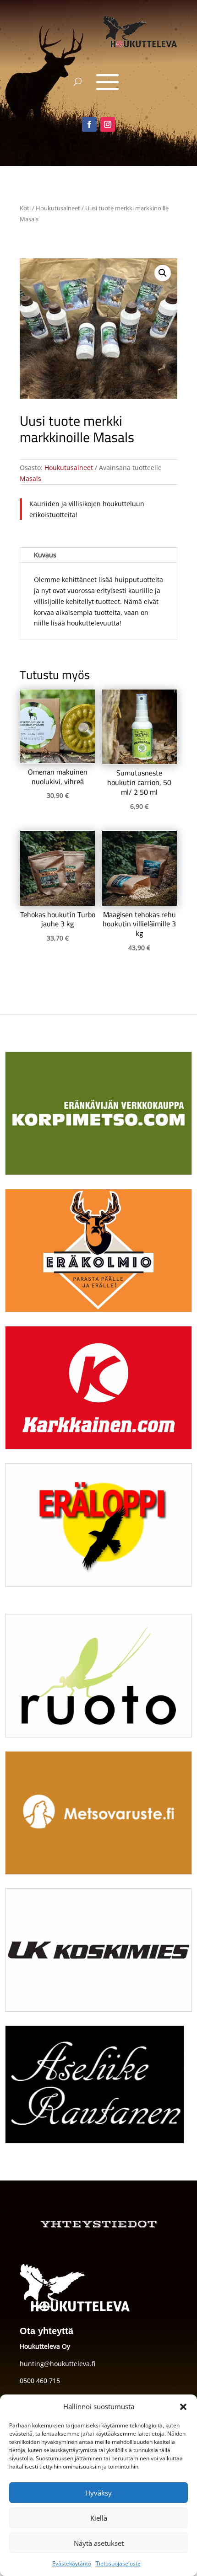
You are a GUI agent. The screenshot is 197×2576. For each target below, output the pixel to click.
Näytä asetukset (99, 2543)
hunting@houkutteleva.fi (57, 2364)
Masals (30, 478)
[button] (183, 2407)
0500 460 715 (40, 2381)
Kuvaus (45, 555)
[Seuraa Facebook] (89, 124)
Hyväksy (98, 2493)
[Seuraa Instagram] (108, 124)
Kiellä (99, 2518)
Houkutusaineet (58, 208)
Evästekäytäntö (72, 2563)
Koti (25, 208)
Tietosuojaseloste (118, 2563)
